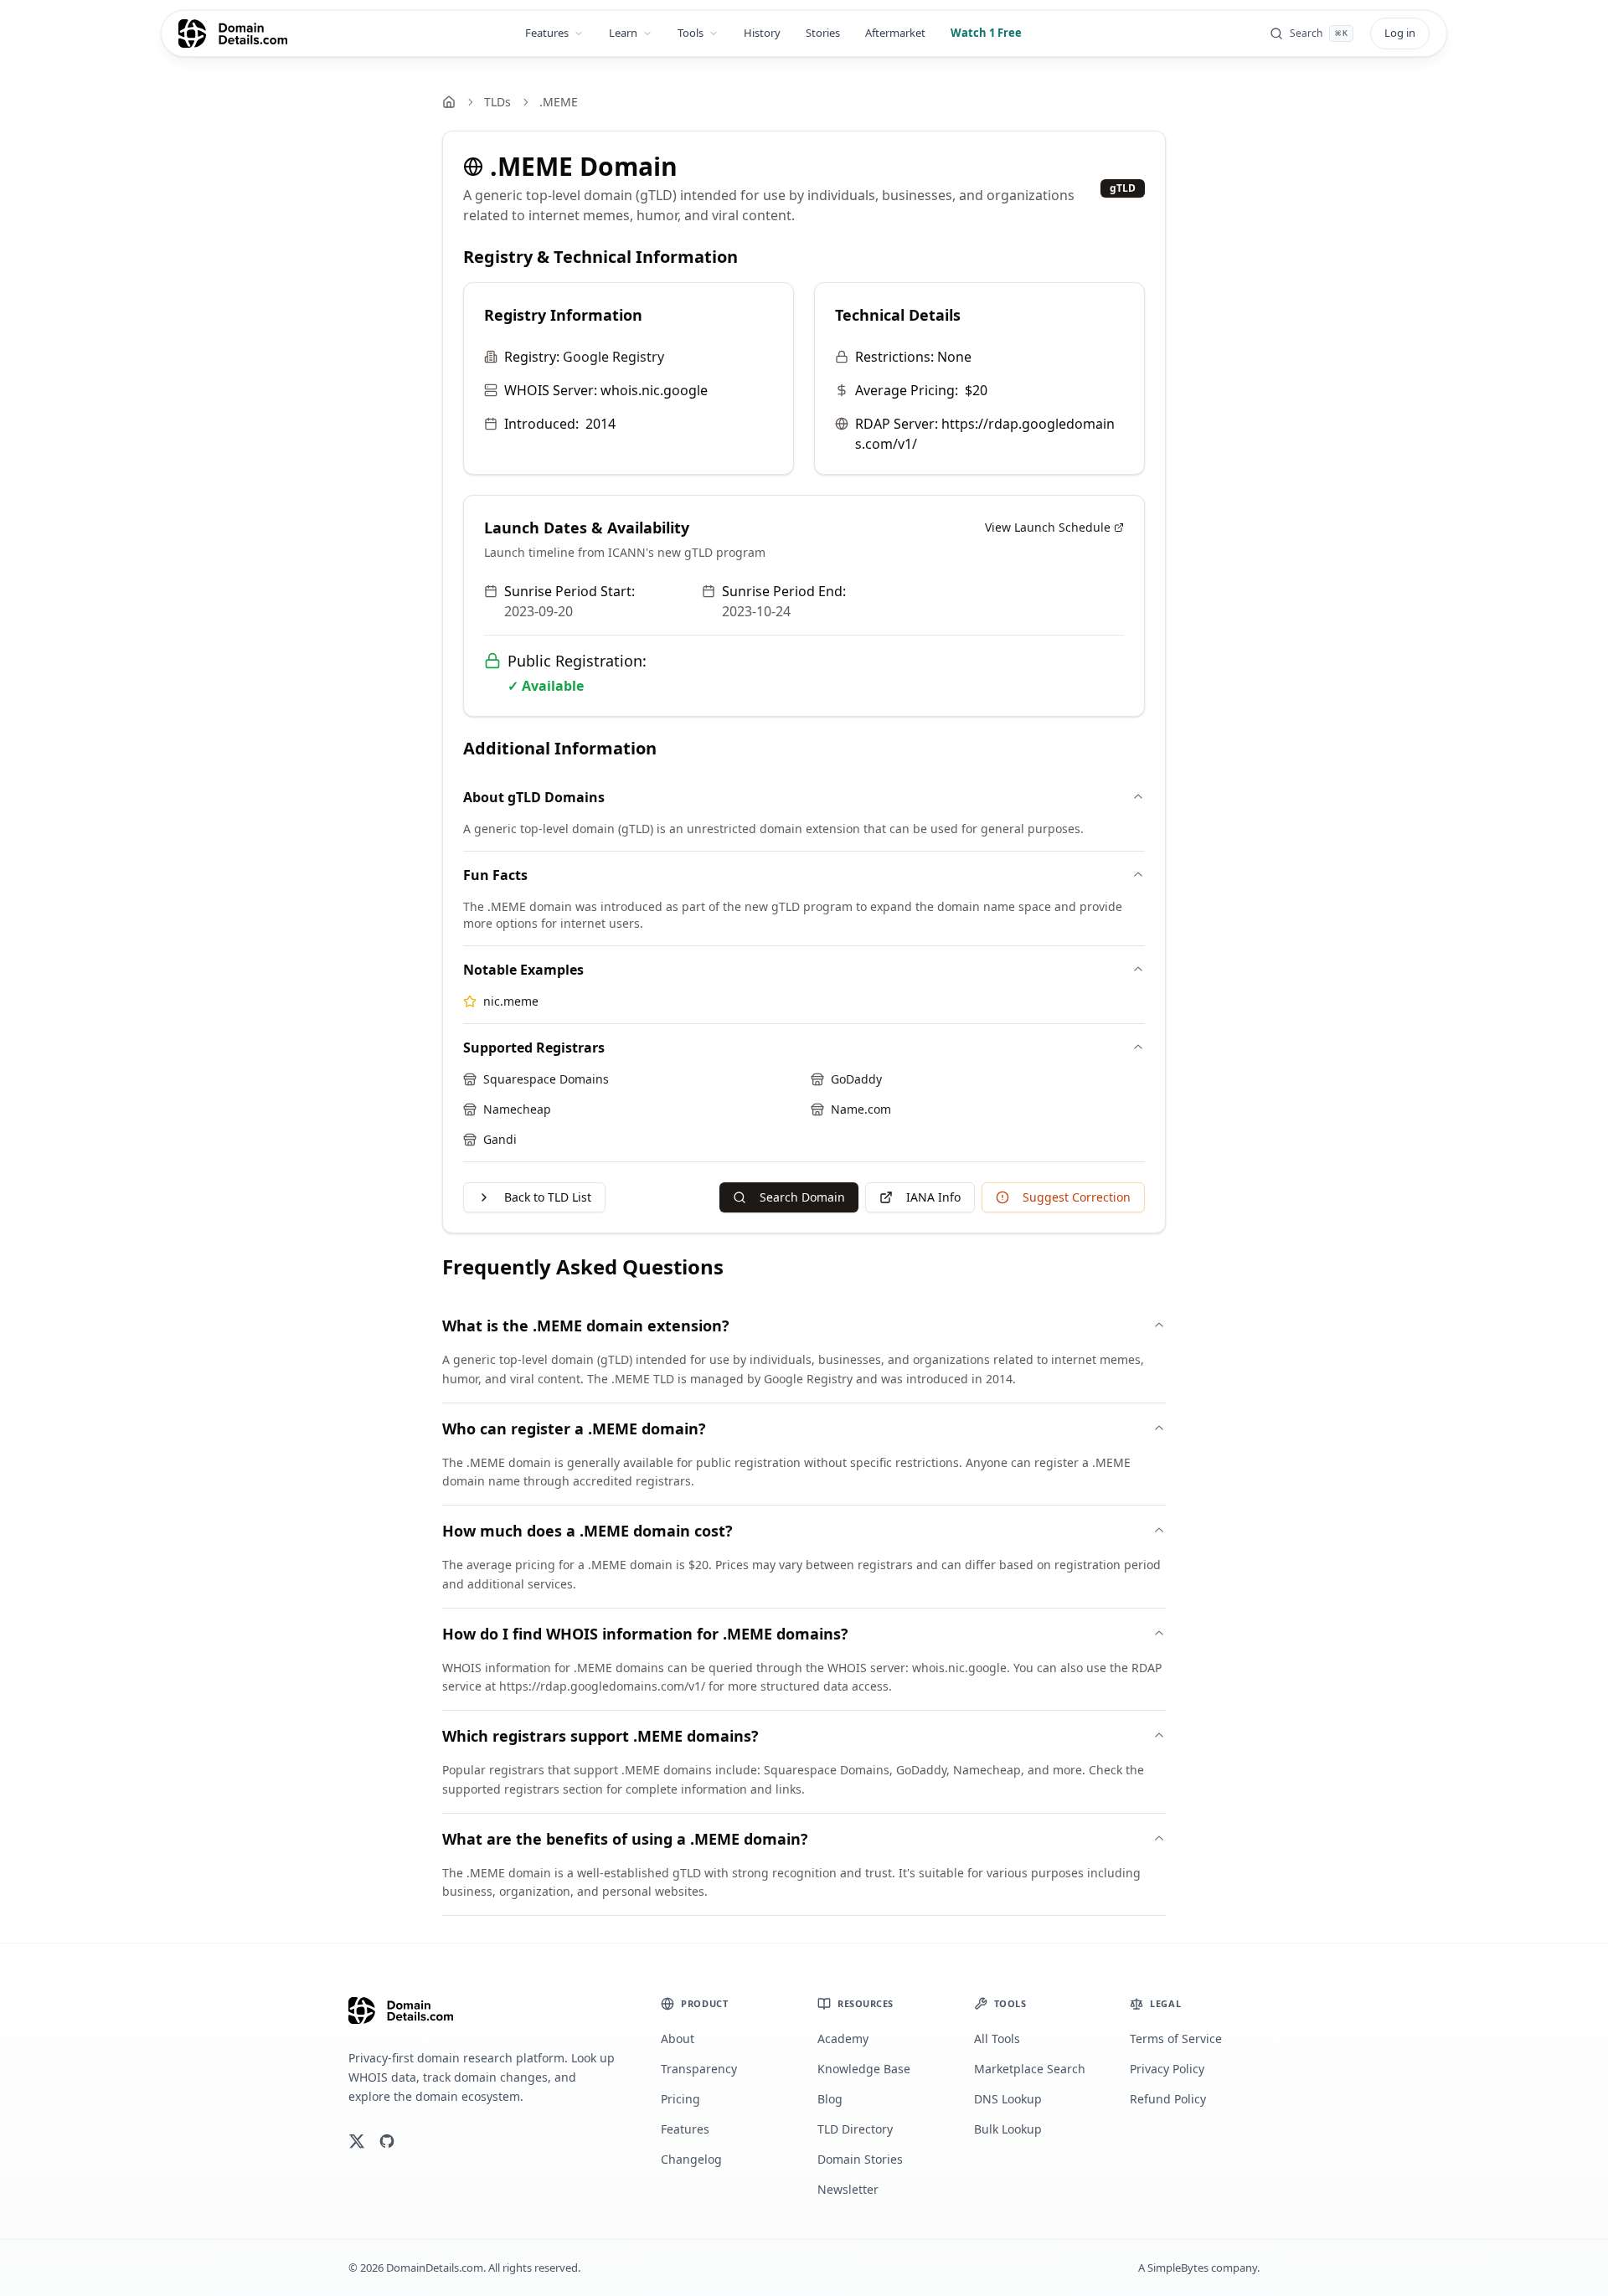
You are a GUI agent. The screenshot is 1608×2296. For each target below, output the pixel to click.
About (678, 2039)
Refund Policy (1168, 2099)
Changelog (691, 2159)
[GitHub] (387, 2141)
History (762, 33)
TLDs (497, 102)
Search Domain (802, 1197)
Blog (830, 2099)
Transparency (699, 2069)
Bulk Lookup (1008, 2129)
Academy (843, 2039)
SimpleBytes (1178, 2268)
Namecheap (517, 1109)
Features (547, 33)
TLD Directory (855, 2129)
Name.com (861, 1109)
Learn (623, 33)
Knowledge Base (864, 2069)
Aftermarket (895, 33)
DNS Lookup (1008, 2099)
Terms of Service (1176, 2039)
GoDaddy (856, 1079)
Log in (1400, 33)
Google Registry (613, 357)
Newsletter (848, 2189)
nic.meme (511, 1001)
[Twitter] (357, 2141)
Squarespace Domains (546, 1079)
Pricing (680, 2099)
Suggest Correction (1077, 1197)
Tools (691, 33)
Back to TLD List (548, 1197)
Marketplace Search (1030, 2069)
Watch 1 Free (986, 33)
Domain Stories (860, 2159)
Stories (823, 33)
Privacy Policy (1167, 2069)
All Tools (997, 2039)
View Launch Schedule (1048, 527)
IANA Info (933, 1197)
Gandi (500, 1139)
